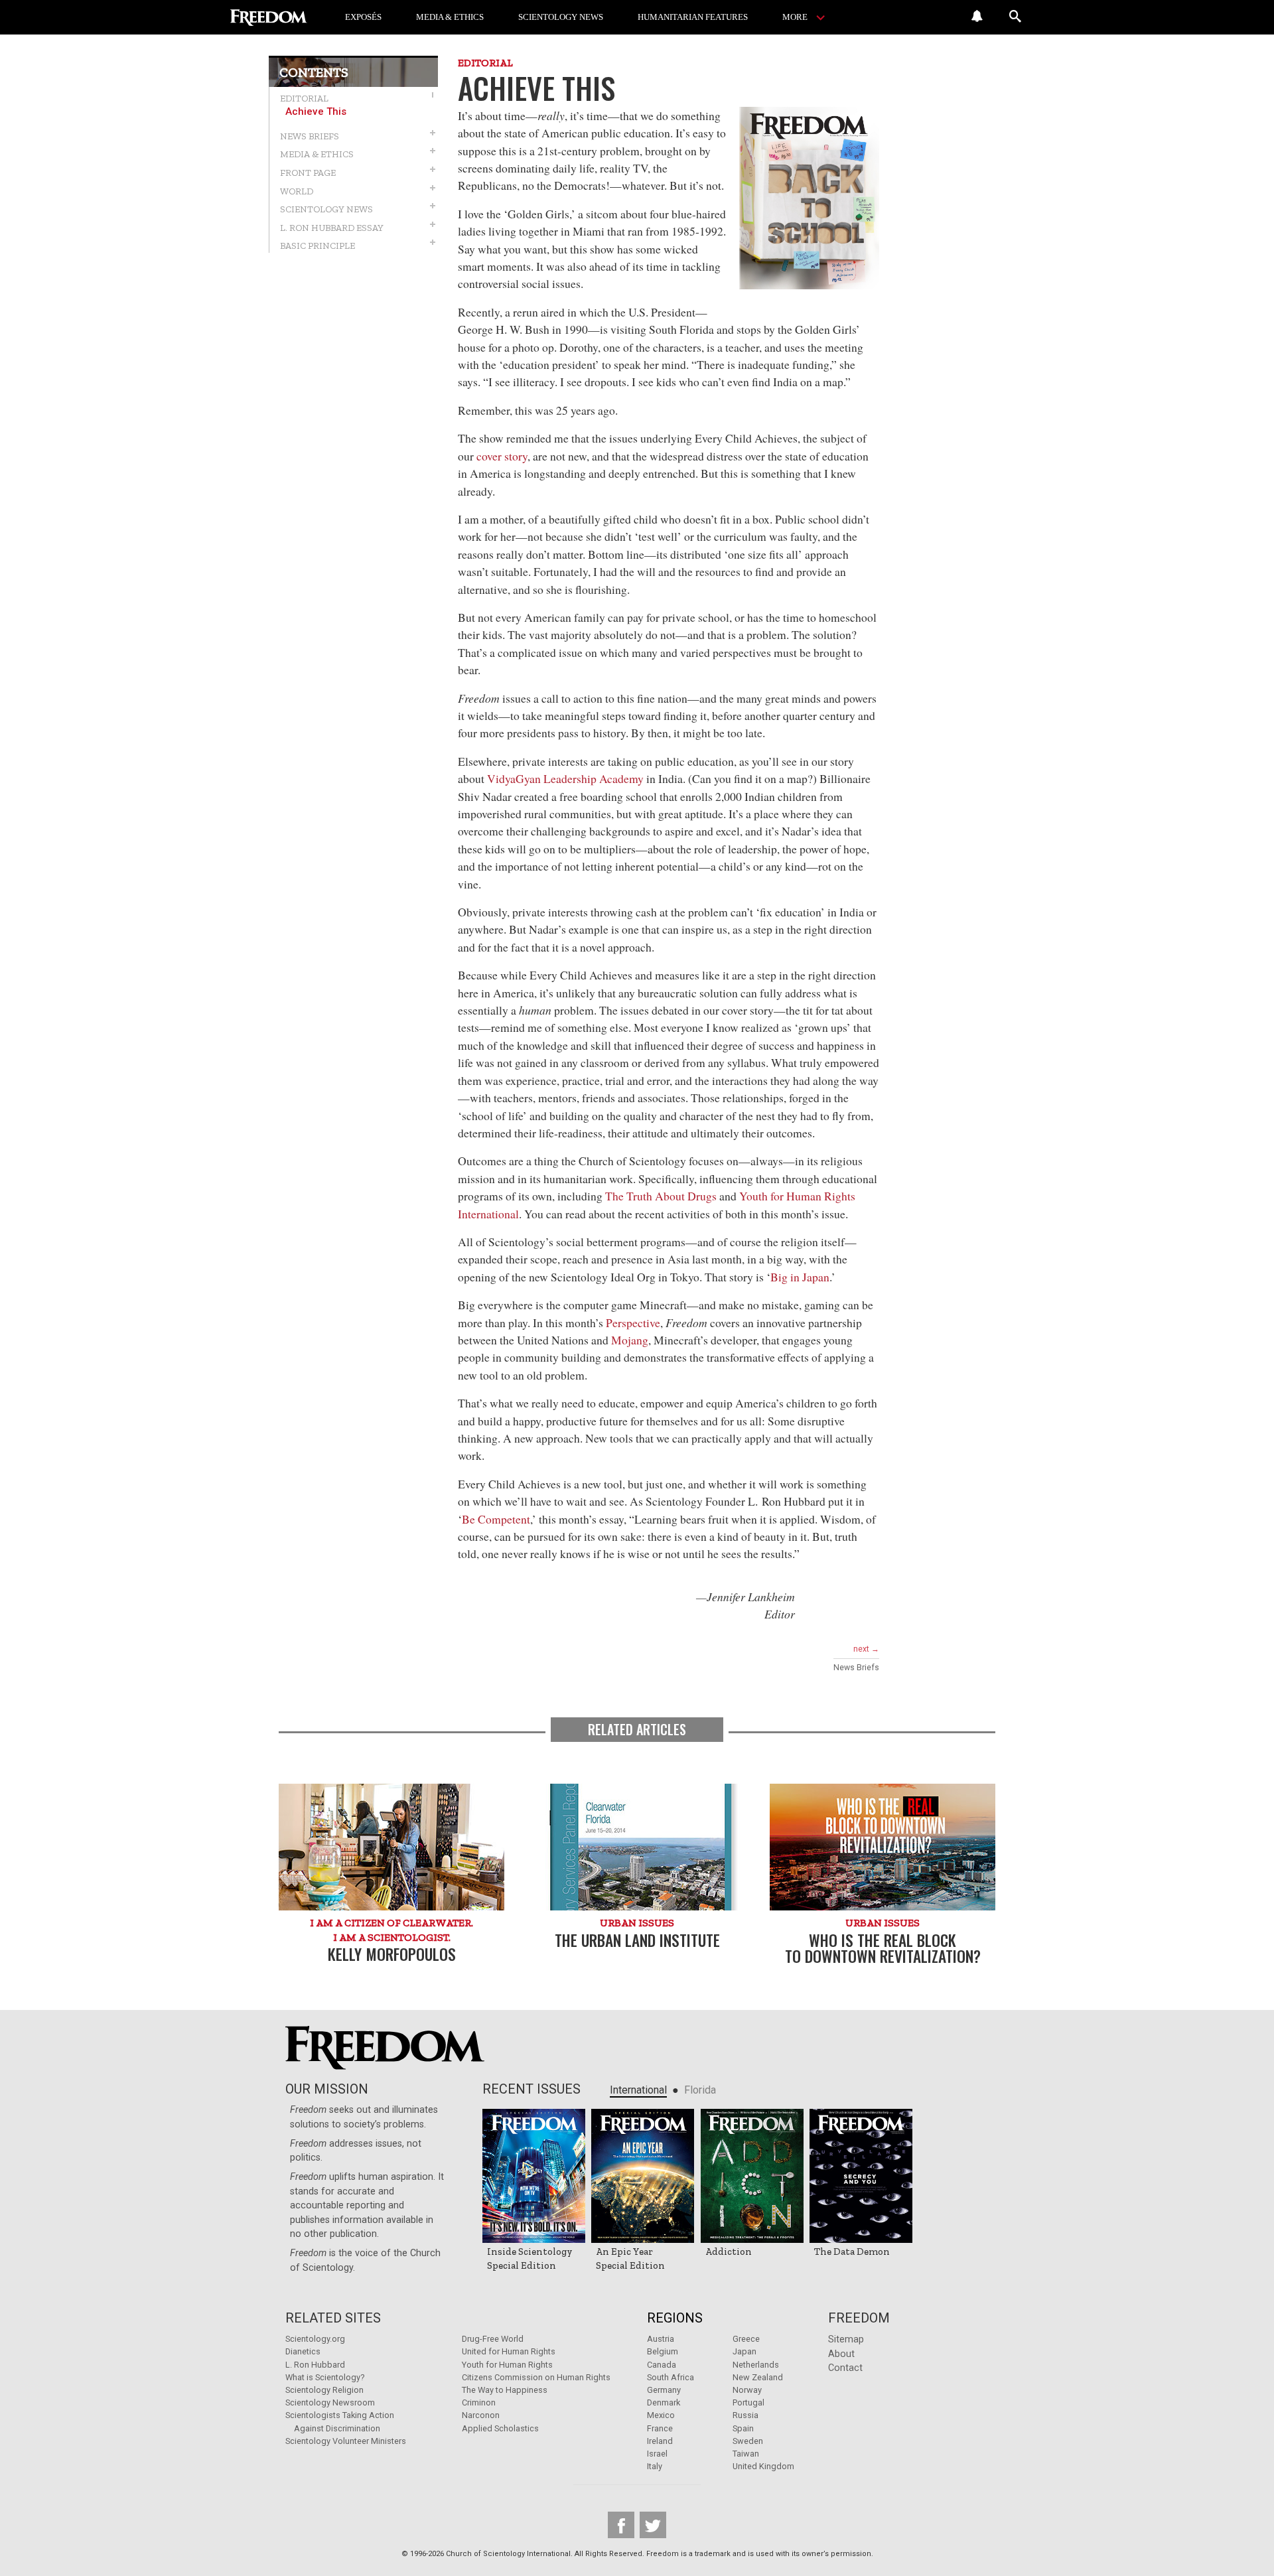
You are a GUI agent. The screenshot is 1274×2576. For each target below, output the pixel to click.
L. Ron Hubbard (315, 2365)
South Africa (671, 2377)
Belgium (663, 2351)
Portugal (748, 2402)
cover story (502, 456)
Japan (744, 2351)
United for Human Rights (509, 2351)
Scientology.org (315, 2339)
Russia (745, 2415)
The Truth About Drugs (661, 1196)
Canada (662, 2365)
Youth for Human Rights (507, 2365)
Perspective (633, 1323)
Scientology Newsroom (330, 2402)
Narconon (481, 2415)
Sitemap (846, 2339)
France (660, 2428)
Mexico (661, 2415)
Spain (743, 2428)
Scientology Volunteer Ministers (346, 2441)
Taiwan (746, 2454)
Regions (675, 2318)
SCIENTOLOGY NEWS (561, 17)
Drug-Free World (493, 2339)
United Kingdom (763, 2466)
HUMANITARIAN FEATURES (693, 17)
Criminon (479, 2402)
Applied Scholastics (500, 2428)
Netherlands (756, 2365)
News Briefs (856, 1668)
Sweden (748, 2441)
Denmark (664, 2402)
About (841, 2354)
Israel (657, 2454)
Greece (746, 2339)
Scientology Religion (324, 2390)
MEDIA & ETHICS (450, 17)
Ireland (660, 2441)
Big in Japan (800, 1277)
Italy (655, 2466)
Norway (747, 2390)
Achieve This (316, 112)
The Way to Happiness (505, 2390)
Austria (661, 2339)
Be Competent (496, 1519)
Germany (664, 2390)
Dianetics (303, 2351)
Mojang (630, 1340)
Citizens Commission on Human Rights (536, 2377)
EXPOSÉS (363, 17)
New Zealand (758, 2377)
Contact (845, 2368)
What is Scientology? (325, 2377)
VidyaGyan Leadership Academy (565, 778)
